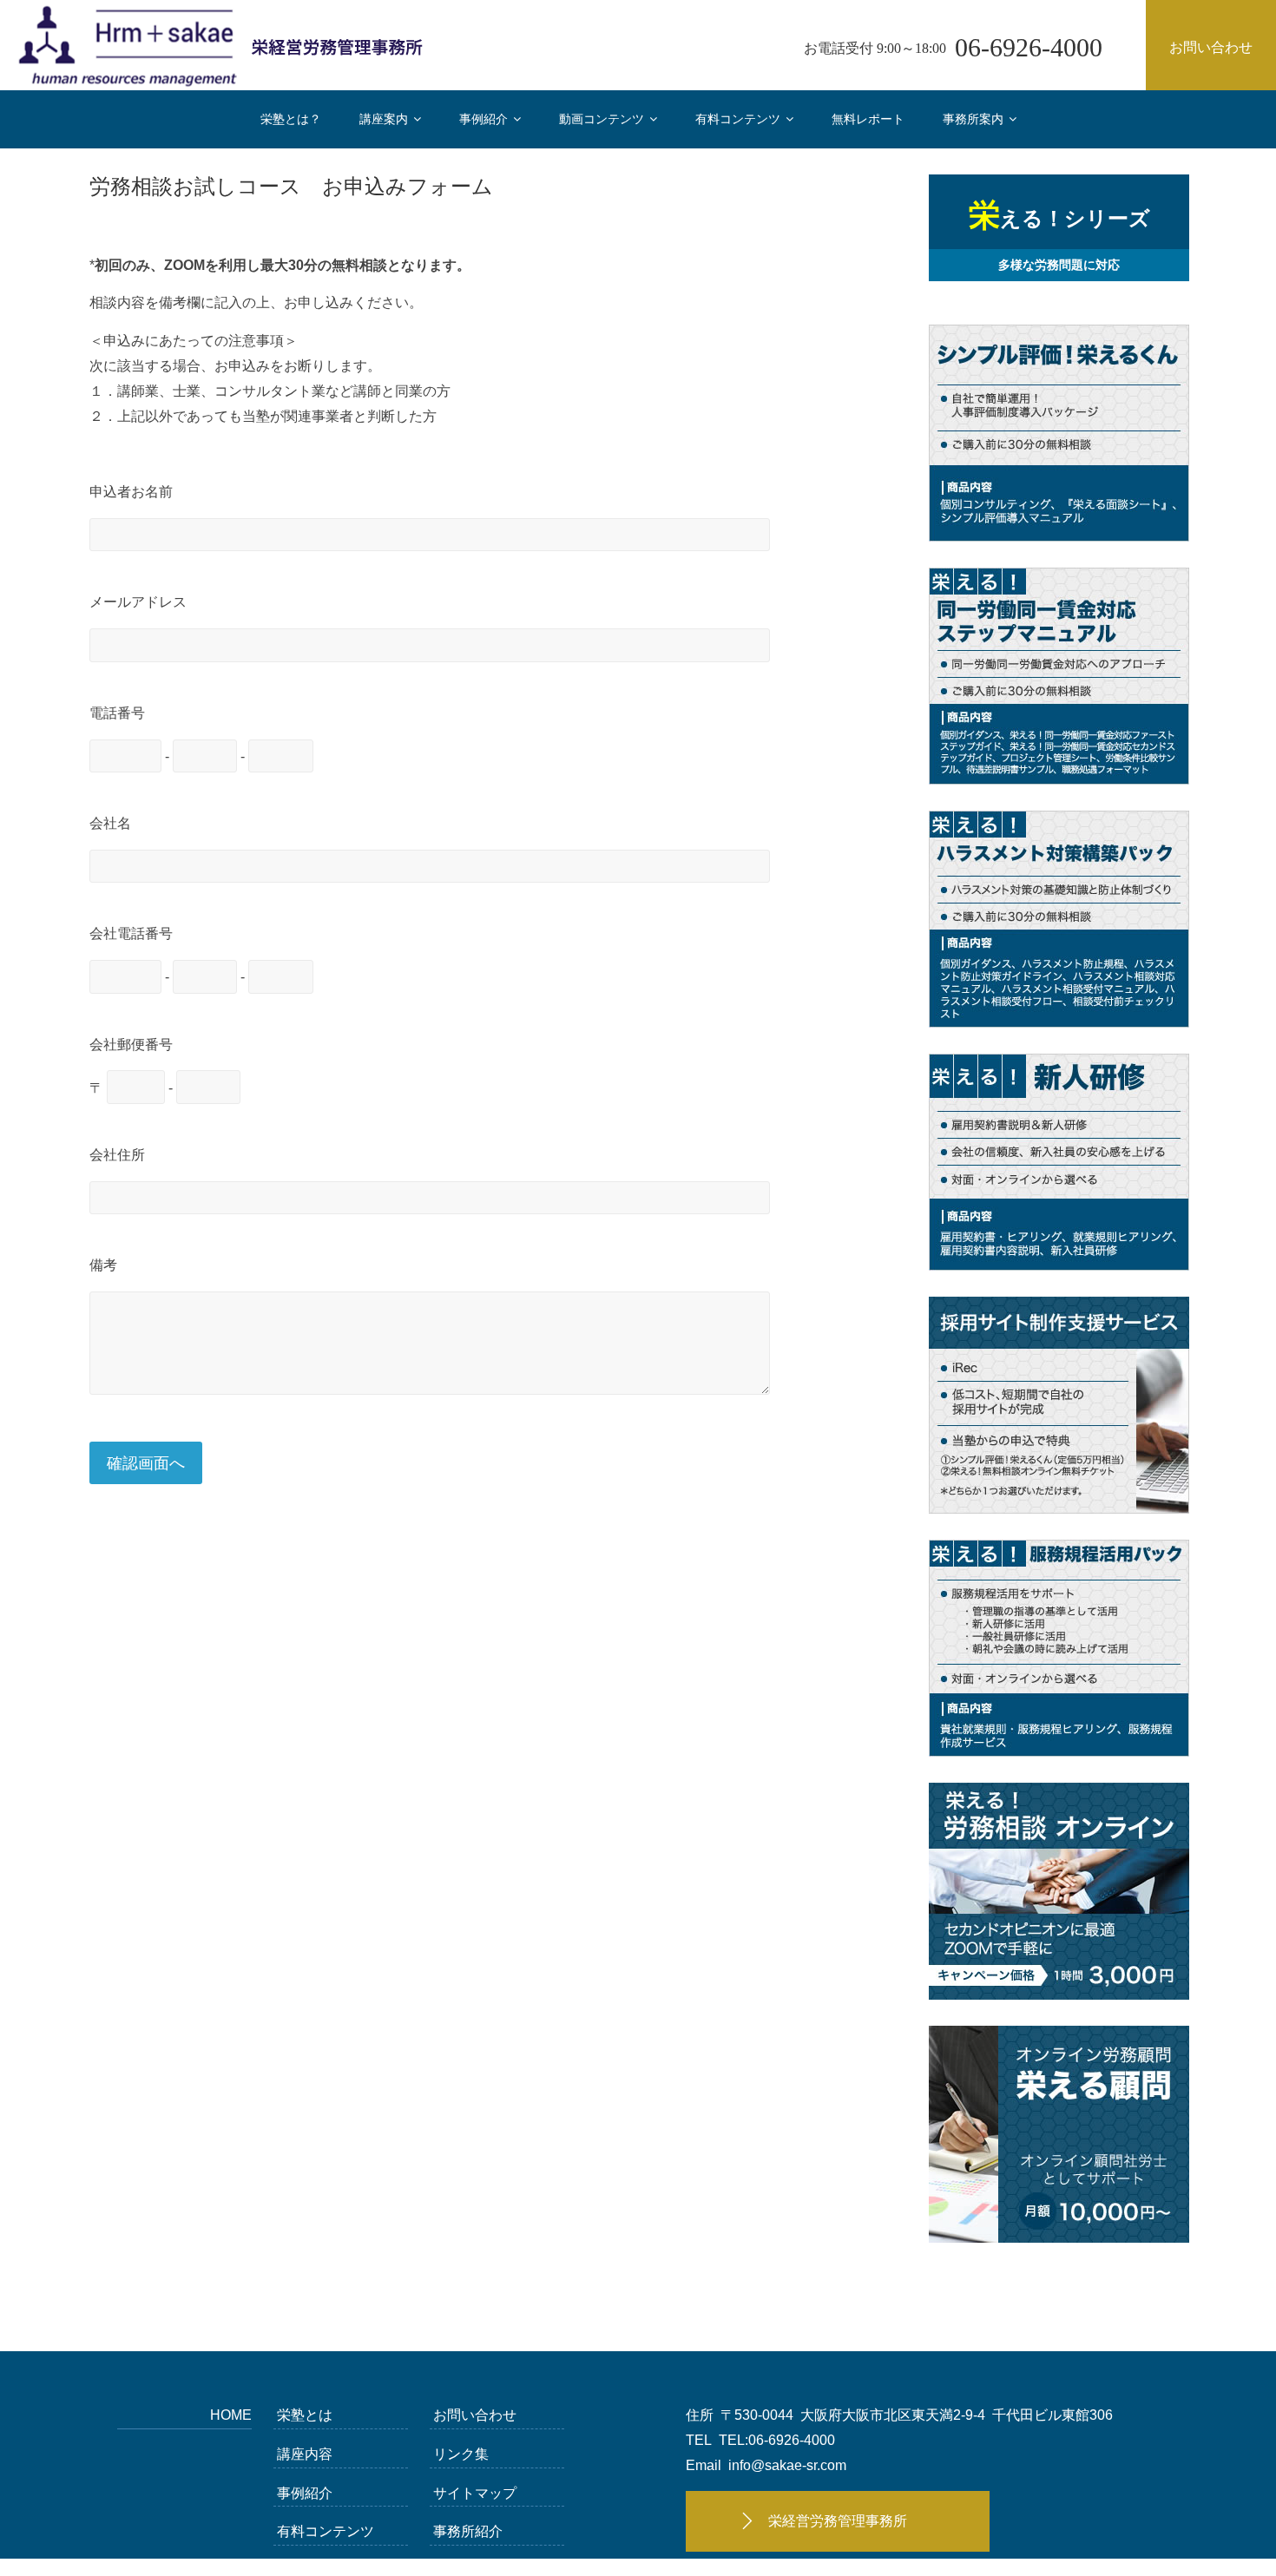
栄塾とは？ (291, 119)
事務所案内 (973, 119)
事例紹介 (483, 119)
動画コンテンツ (602, 119)
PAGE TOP (1233, 2483)
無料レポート (868, 119)
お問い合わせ (1211, 47)
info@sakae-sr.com (787, 2465)
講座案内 (384, 119)
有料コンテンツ (738, 119)
